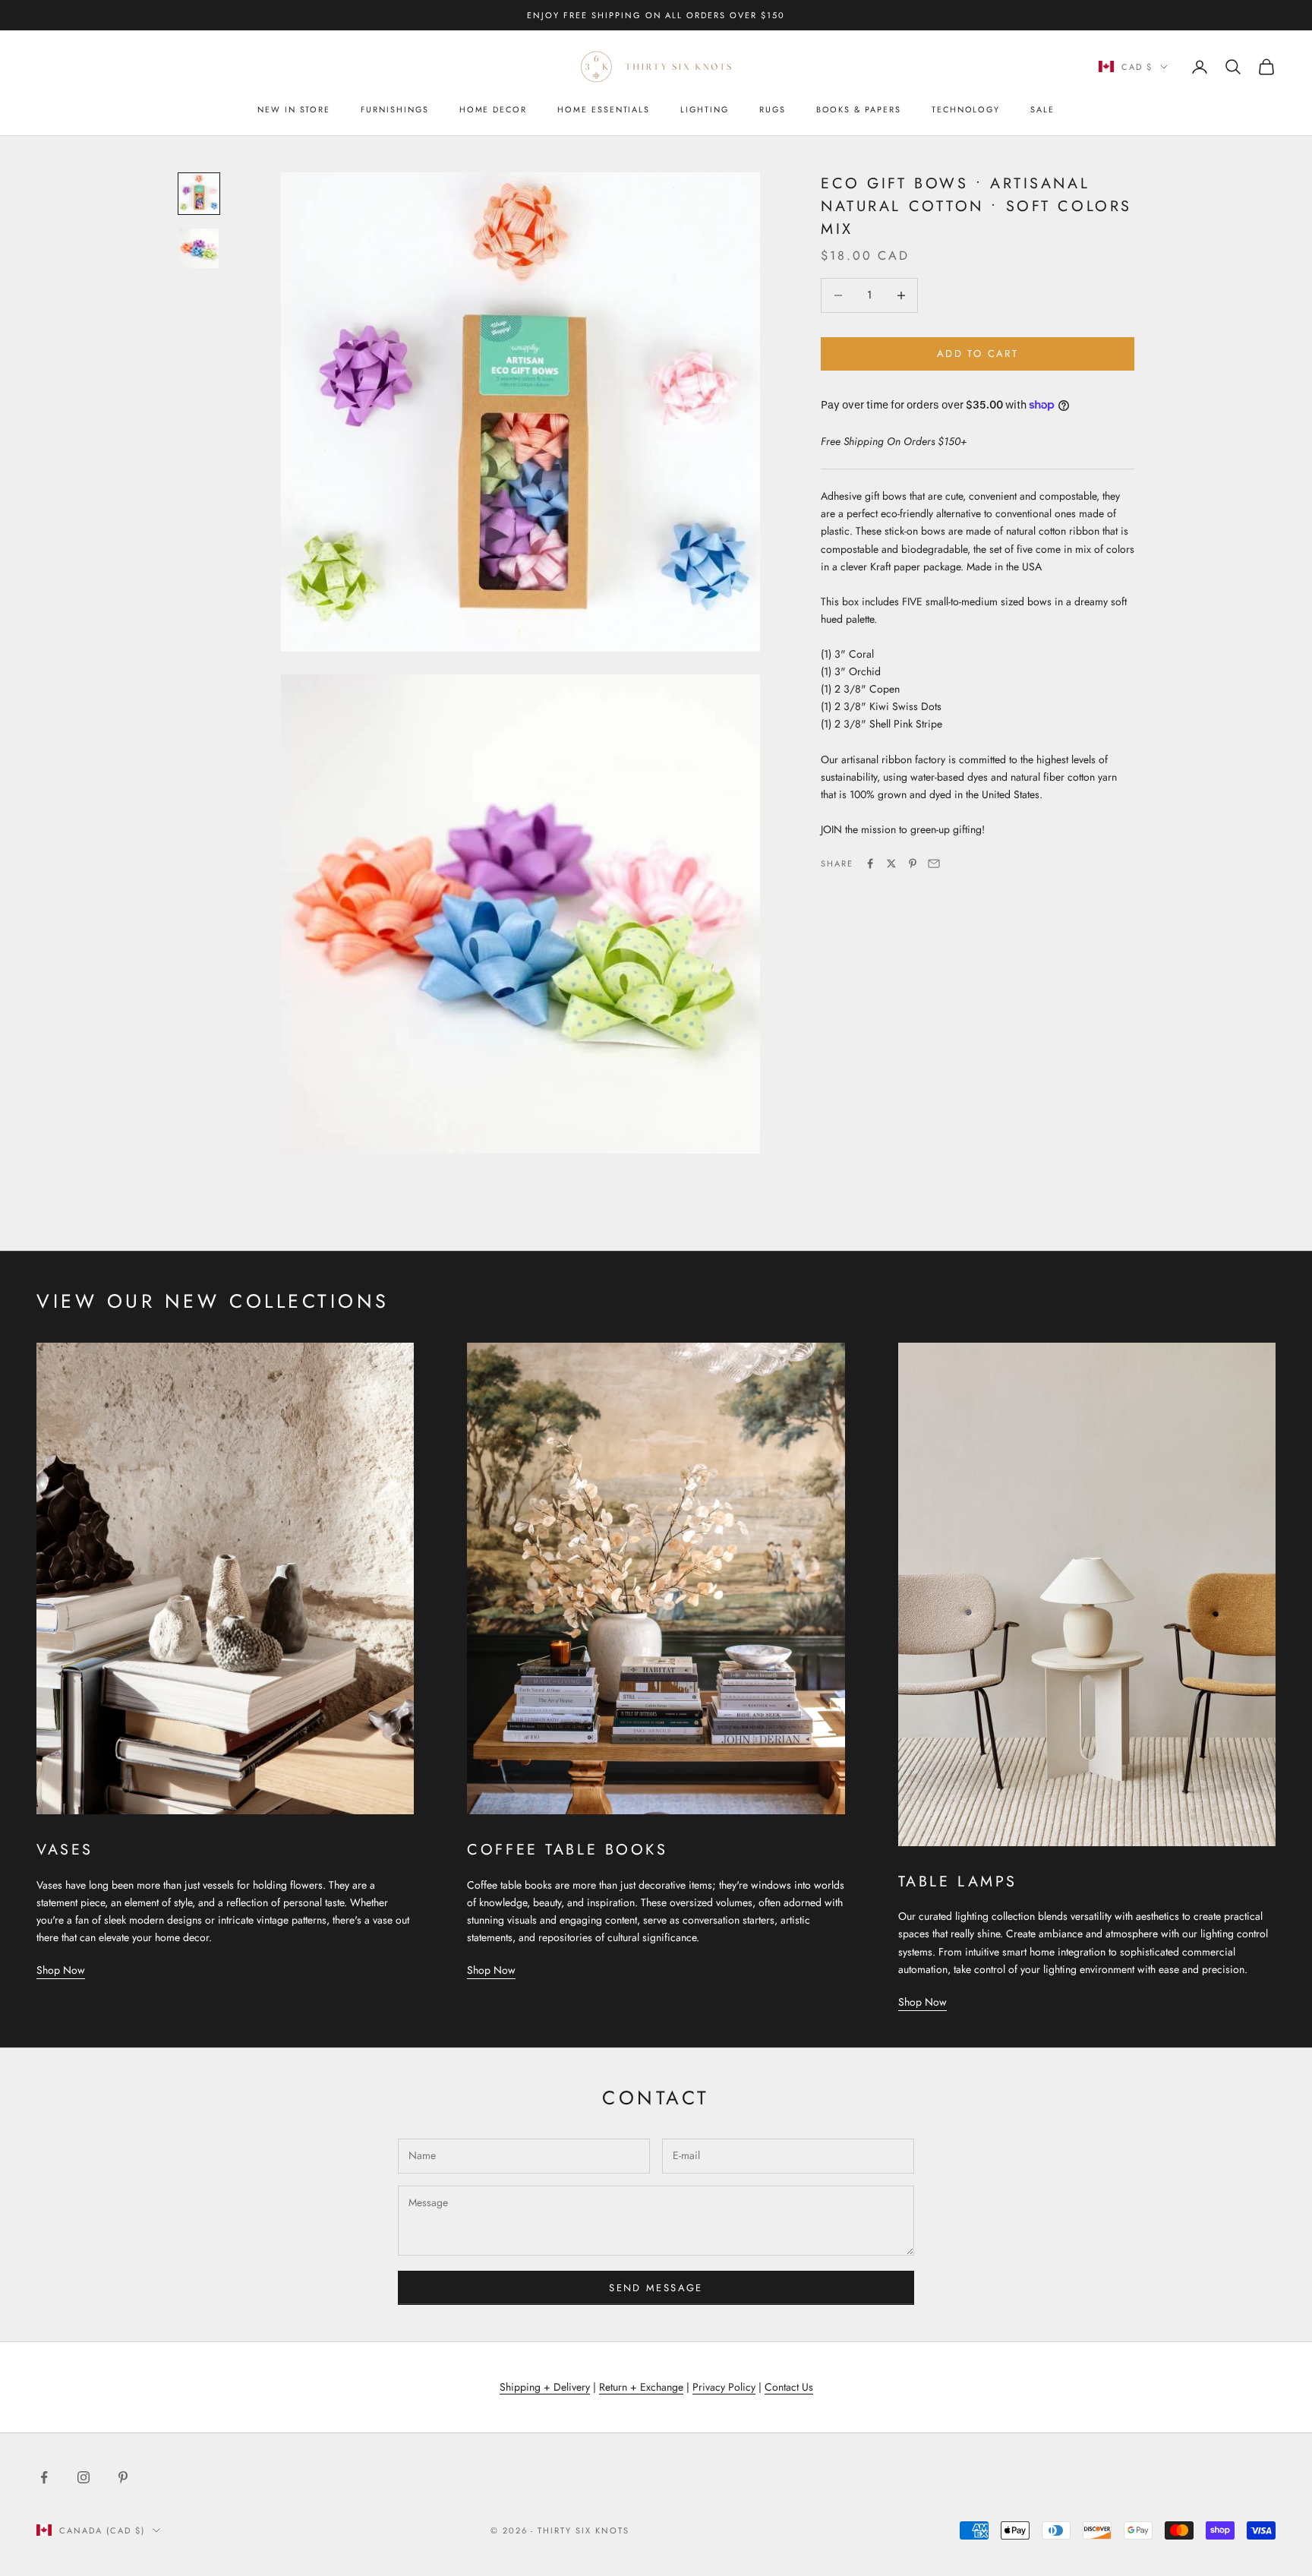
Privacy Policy (724, 2387)
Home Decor (493, 109)
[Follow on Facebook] (44, 2477)
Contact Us (789, 2387)
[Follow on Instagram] (84, 2477)
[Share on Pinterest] (913, 863)
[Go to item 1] (199, 194)
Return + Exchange (641, 2387)
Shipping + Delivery (545, 2387)
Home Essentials (604, 109)
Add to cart (978, 354)
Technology (966, 109)
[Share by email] (934, 863)
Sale (1042, 109)
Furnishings (394, 109)
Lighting (705, 109)
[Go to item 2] (199, 248)
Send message (656, 2288)
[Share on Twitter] (891, 863)
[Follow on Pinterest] (123, 2477)
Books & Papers (859, 109)
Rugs (773, 109)
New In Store (294, 109)
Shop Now (61, 1970)
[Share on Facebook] (870, 863)
